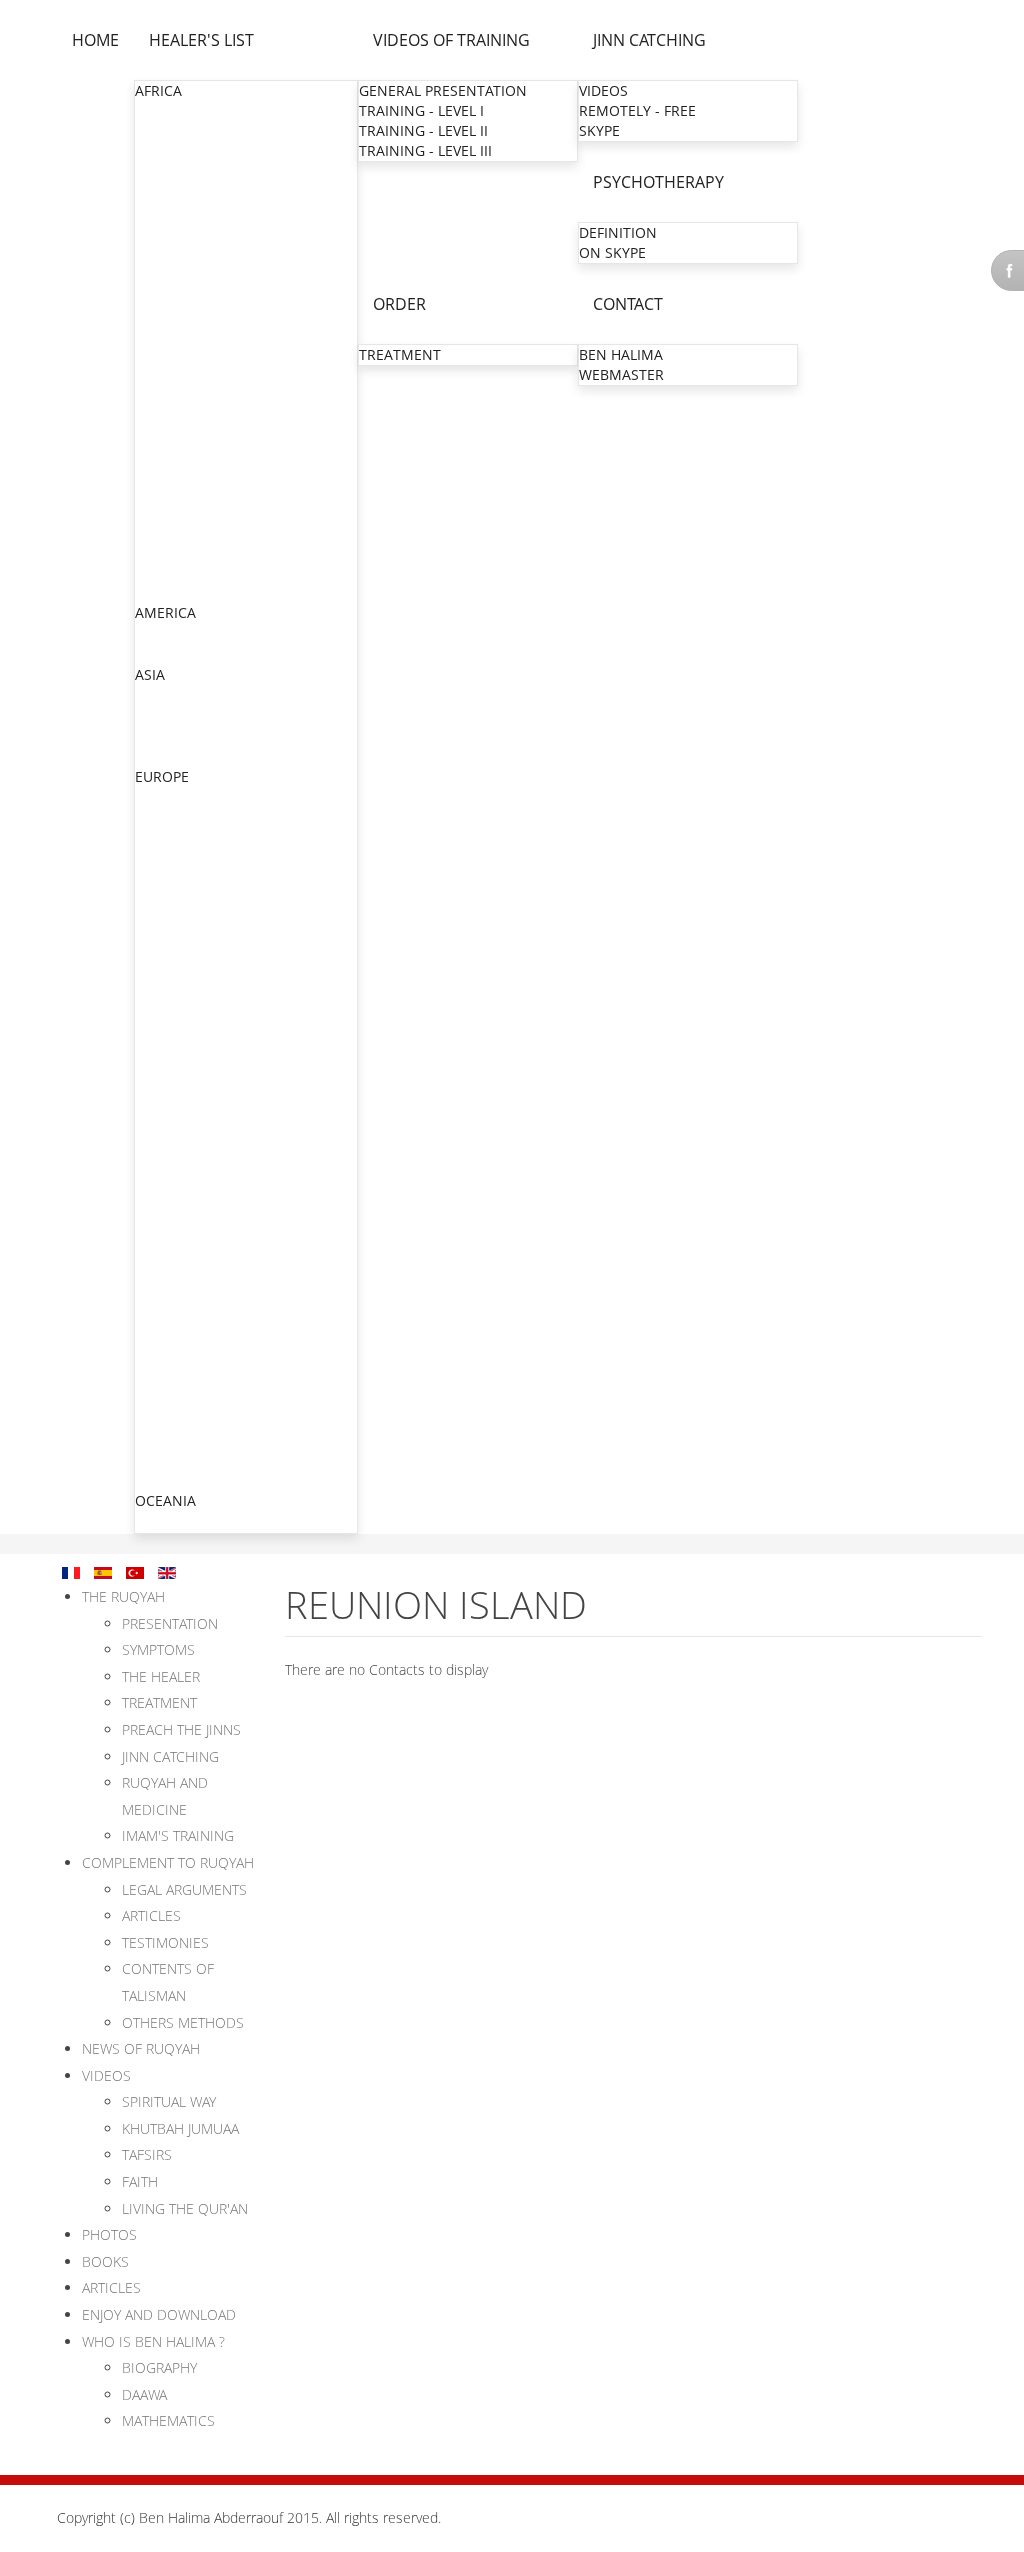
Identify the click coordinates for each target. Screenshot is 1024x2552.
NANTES (164, 1178)
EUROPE (162, 776)
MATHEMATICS (168, 2420)
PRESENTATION (170, 1623)
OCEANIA (165, 1500)
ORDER (399, 304)
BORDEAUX (174, 1158)
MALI (152, 371)
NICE (153, 1078)
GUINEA (162, 311)
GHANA (160, 291)
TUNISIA (163, 591)
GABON (161, 251)
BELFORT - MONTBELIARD (222, 1278)
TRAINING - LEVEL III (425, 150)
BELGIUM (166, 797)
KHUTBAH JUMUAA (180, 2128)
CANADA (164, 633)
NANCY (161, 1058)
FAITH (140, 2181)
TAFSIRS (147, 2154)
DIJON (157, 1238)
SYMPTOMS (158, 1649)
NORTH (161, 878)
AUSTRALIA (172, 1521)
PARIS (156, 858)
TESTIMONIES (165, 1942)
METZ (155, 918)
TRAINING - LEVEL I (421, 110)
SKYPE (599, 130)
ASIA (150, 674)
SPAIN (156, 1459)
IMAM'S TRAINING (178, 1835)
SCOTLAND (172, 1399)
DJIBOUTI (166, 231)
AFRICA (158, 90)
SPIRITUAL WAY (169, 2101)
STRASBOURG (182, 938)
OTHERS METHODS (183, 2022)
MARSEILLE (173, 1038)
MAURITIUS (173, 411)
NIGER (157, 451)
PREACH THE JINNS (181, 1729)
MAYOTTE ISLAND (195, 1218)
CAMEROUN (176, 191)
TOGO (156, 571)
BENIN (157, 151)
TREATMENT (400, 354)
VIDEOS (603, 90)
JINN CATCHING (649, 40)
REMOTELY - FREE (637, 110)
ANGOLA (164, 131)
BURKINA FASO (186, 171)
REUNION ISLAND (195, 1198)
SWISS (156, 1419)
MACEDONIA (178, 1379)
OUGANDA (171, 491)
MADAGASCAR (183, 351)
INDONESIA (174, 715)
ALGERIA (164, 111)
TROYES (163, 1258)
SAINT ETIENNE (188, 1118)
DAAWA (144, 2394)
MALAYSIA (169, 755)
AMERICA (165, 612)
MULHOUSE (175, 958)
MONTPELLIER (184, 1018)
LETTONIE (168, 1479)
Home (95, 40)
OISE (152, 898)
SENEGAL (166, 511)
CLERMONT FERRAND (208, 1138)
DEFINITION (618, 232)
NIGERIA (163, 471)
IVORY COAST (180, 331)
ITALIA (156, 1339)
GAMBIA (163, 271)
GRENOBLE (173, 998)
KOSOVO (165, 1359)
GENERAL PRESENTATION (443, 90)
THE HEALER (161, 1676)
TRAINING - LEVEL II (423, 130)
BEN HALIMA (621, 354)
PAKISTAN (169, 735)
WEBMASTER (621, 374)
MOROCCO (172, 431)
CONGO (162, 211)
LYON (155, 978)
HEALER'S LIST (201, 40)
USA (149, 653)
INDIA (155, 695)
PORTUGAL (172, 1439)
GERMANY (170, 1319)
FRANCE (162, 837)
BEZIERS (164, 1098)
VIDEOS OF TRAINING (451, 40)
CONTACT (628, 304)
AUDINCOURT (182, 1298)
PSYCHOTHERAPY (658, 182)
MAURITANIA (179, 391)
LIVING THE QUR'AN (185, 2208)
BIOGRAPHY (159, 2367)
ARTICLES (151, 1915)
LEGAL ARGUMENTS (184, 1889)
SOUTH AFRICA (185, 531)
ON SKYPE (612, 252)
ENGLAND (169, 817)
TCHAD (159, 551)
